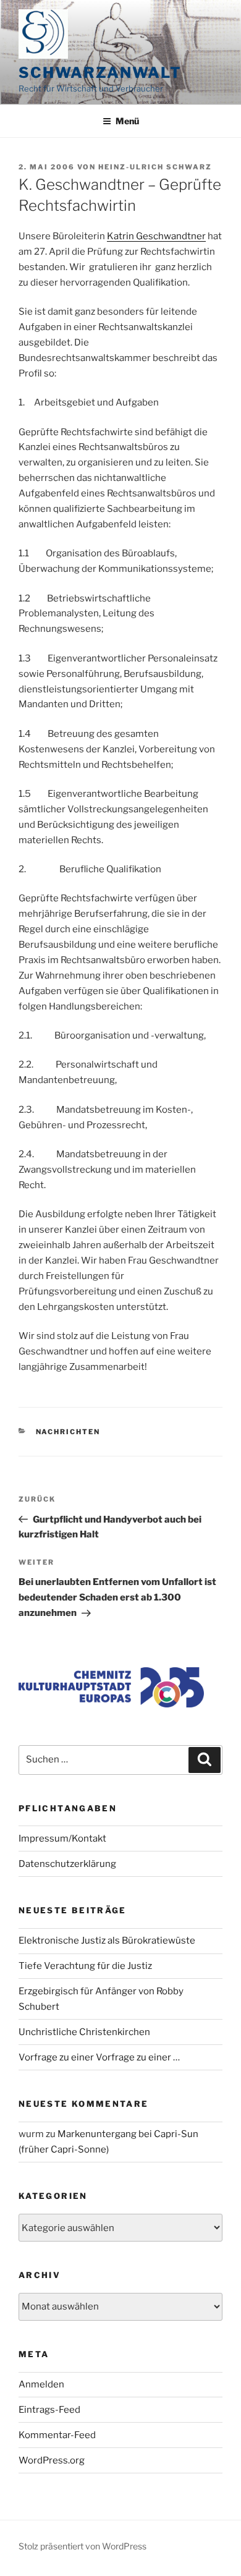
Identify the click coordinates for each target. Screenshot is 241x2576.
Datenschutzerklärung (67, 1864)
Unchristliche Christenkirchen (84, 2032)
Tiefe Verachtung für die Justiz (85, 1966)
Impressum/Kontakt (62, 1838)
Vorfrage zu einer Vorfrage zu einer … (99, 2057)
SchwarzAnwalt (100, 73)
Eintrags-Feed (49, 2410)
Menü (127, 121)
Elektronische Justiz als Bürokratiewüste (107, 1941)
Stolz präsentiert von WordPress (82, 2546)
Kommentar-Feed (57, 2435)
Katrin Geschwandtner (156, 236)
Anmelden (41, 2384)
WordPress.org (52, 2460)
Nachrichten (68, 1432)
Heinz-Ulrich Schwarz (155, 167)
